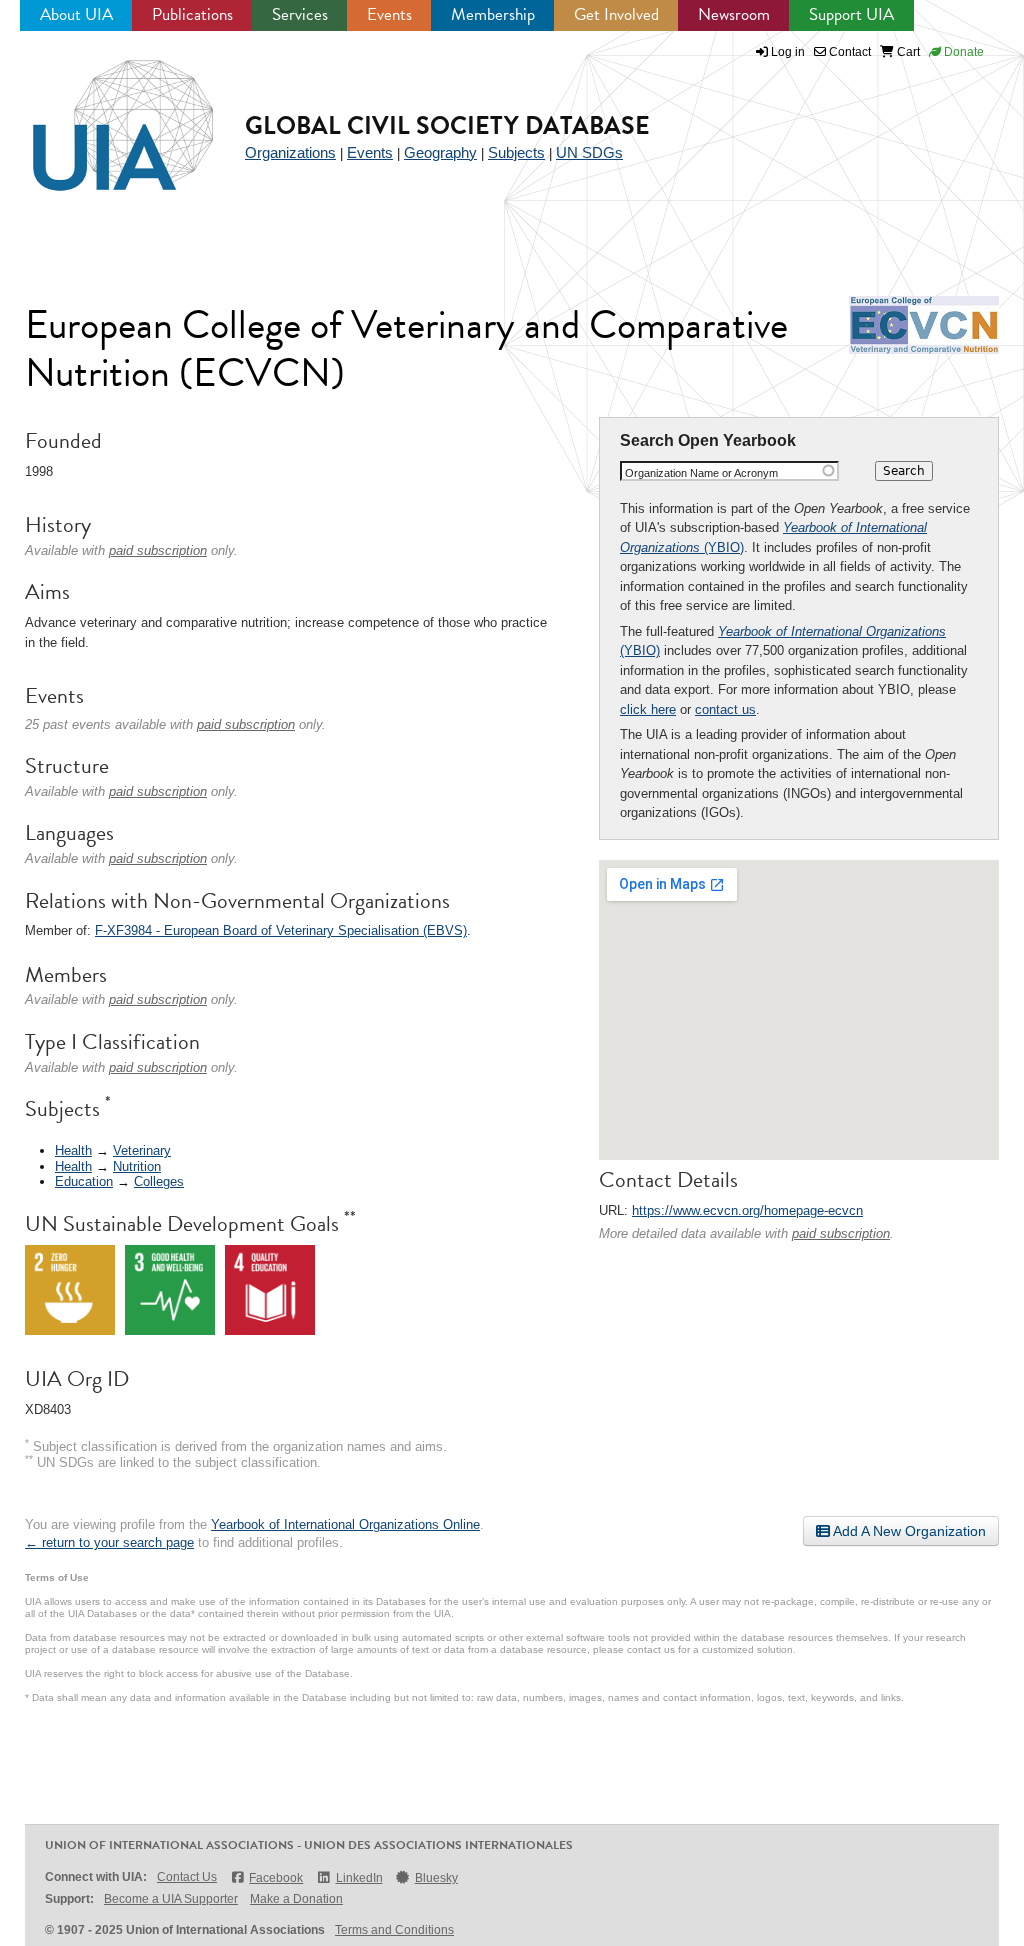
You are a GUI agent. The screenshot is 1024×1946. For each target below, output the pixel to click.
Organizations (290, 152)
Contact (848, 52)
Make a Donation (296, 1899)
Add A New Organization (908, 1531)
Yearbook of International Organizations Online (345, 1524)
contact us (725, 709)
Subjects (516, 152)
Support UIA (851, 14)
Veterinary (142, 1150)
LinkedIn (359, 1878)
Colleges (159, 1181)
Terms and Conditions (394, 1930)
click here (648, 709)
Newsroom (734, 14)
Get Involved (616, 14)
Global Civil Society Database (447, 125)
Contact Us (187, 1877)
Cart (907, 52)
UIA (100, 114)
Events (389, 14)
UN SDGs (589, 152)
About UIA (76, 14)
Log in (788, 52)
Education (84, 1181)
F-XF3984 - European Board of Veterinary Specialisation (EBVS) (281, 930)
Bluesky (436, 1878)
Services (300, 14)
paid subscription (841, 1233)
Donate (962, 52)
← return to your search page (109, 1542)
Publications (192, 14)
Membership (493, 14)
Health (73, 1150)
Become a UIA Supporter (171, 1899)
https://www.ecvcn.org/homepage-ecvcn (747, 1210)
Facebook (276, 1878)
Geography (440, 152)
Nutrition (137, 1166)
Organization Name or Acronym (701, 473)
